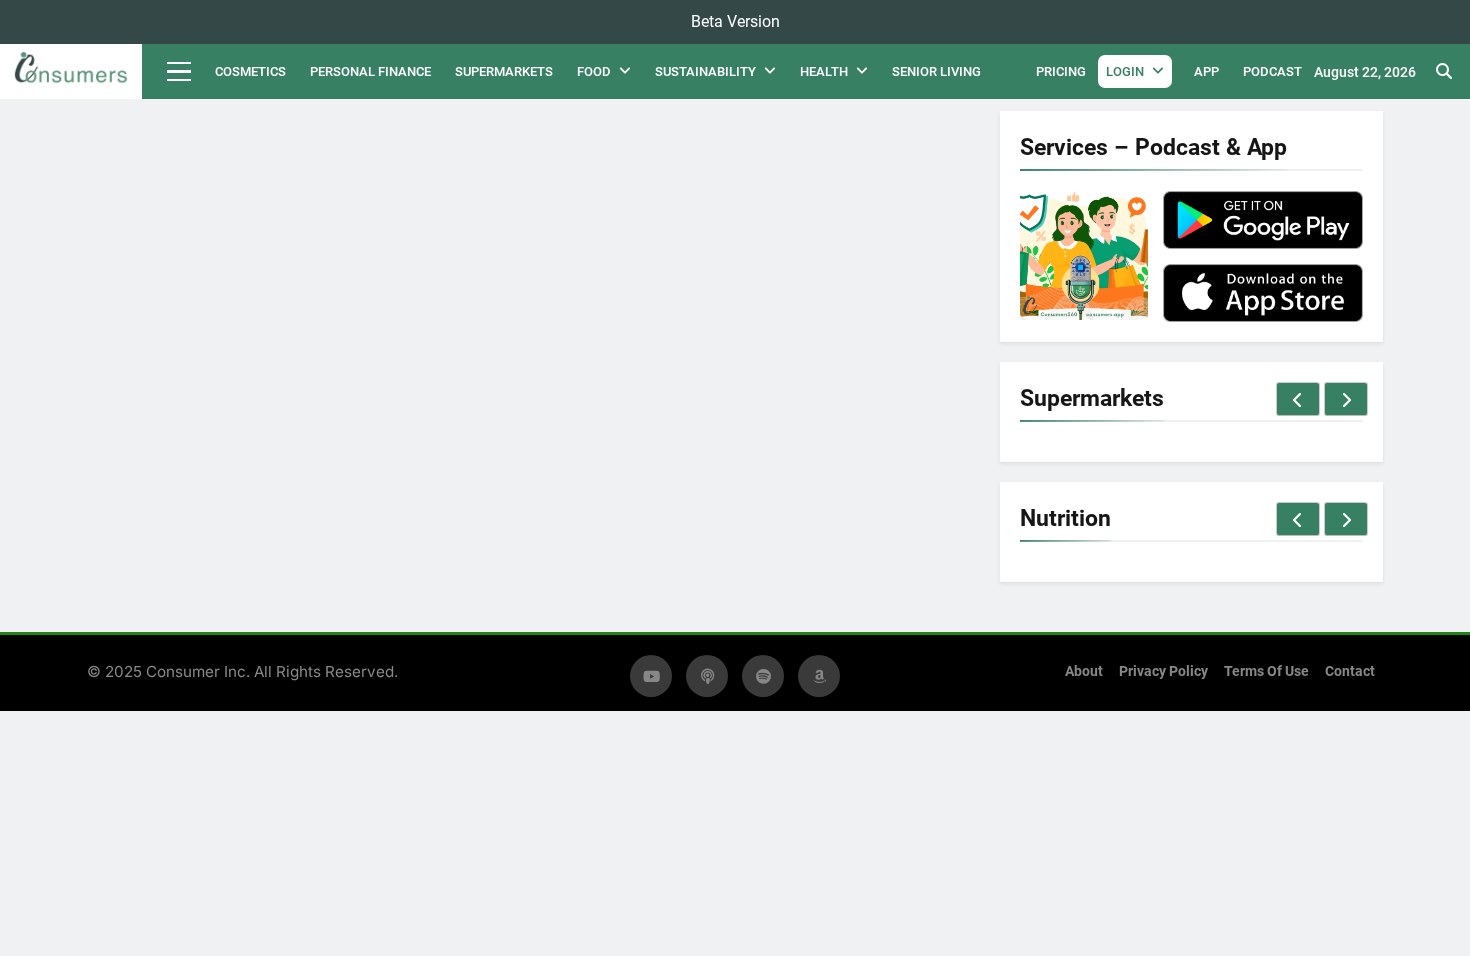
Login (1125, 71)
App (1206, 71)
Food (594, 71)
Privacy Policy (1163, 671)
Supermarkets (504, 71)
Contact (1350, 671)
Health (824, 71)
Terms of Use (1266, 671)
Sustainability (705, 71)
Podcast (1272, 71)
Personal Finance (370, 71)
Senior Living (936, 71)
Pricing (1061, 71)
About (1084, 671)
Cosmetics (250, 71)
